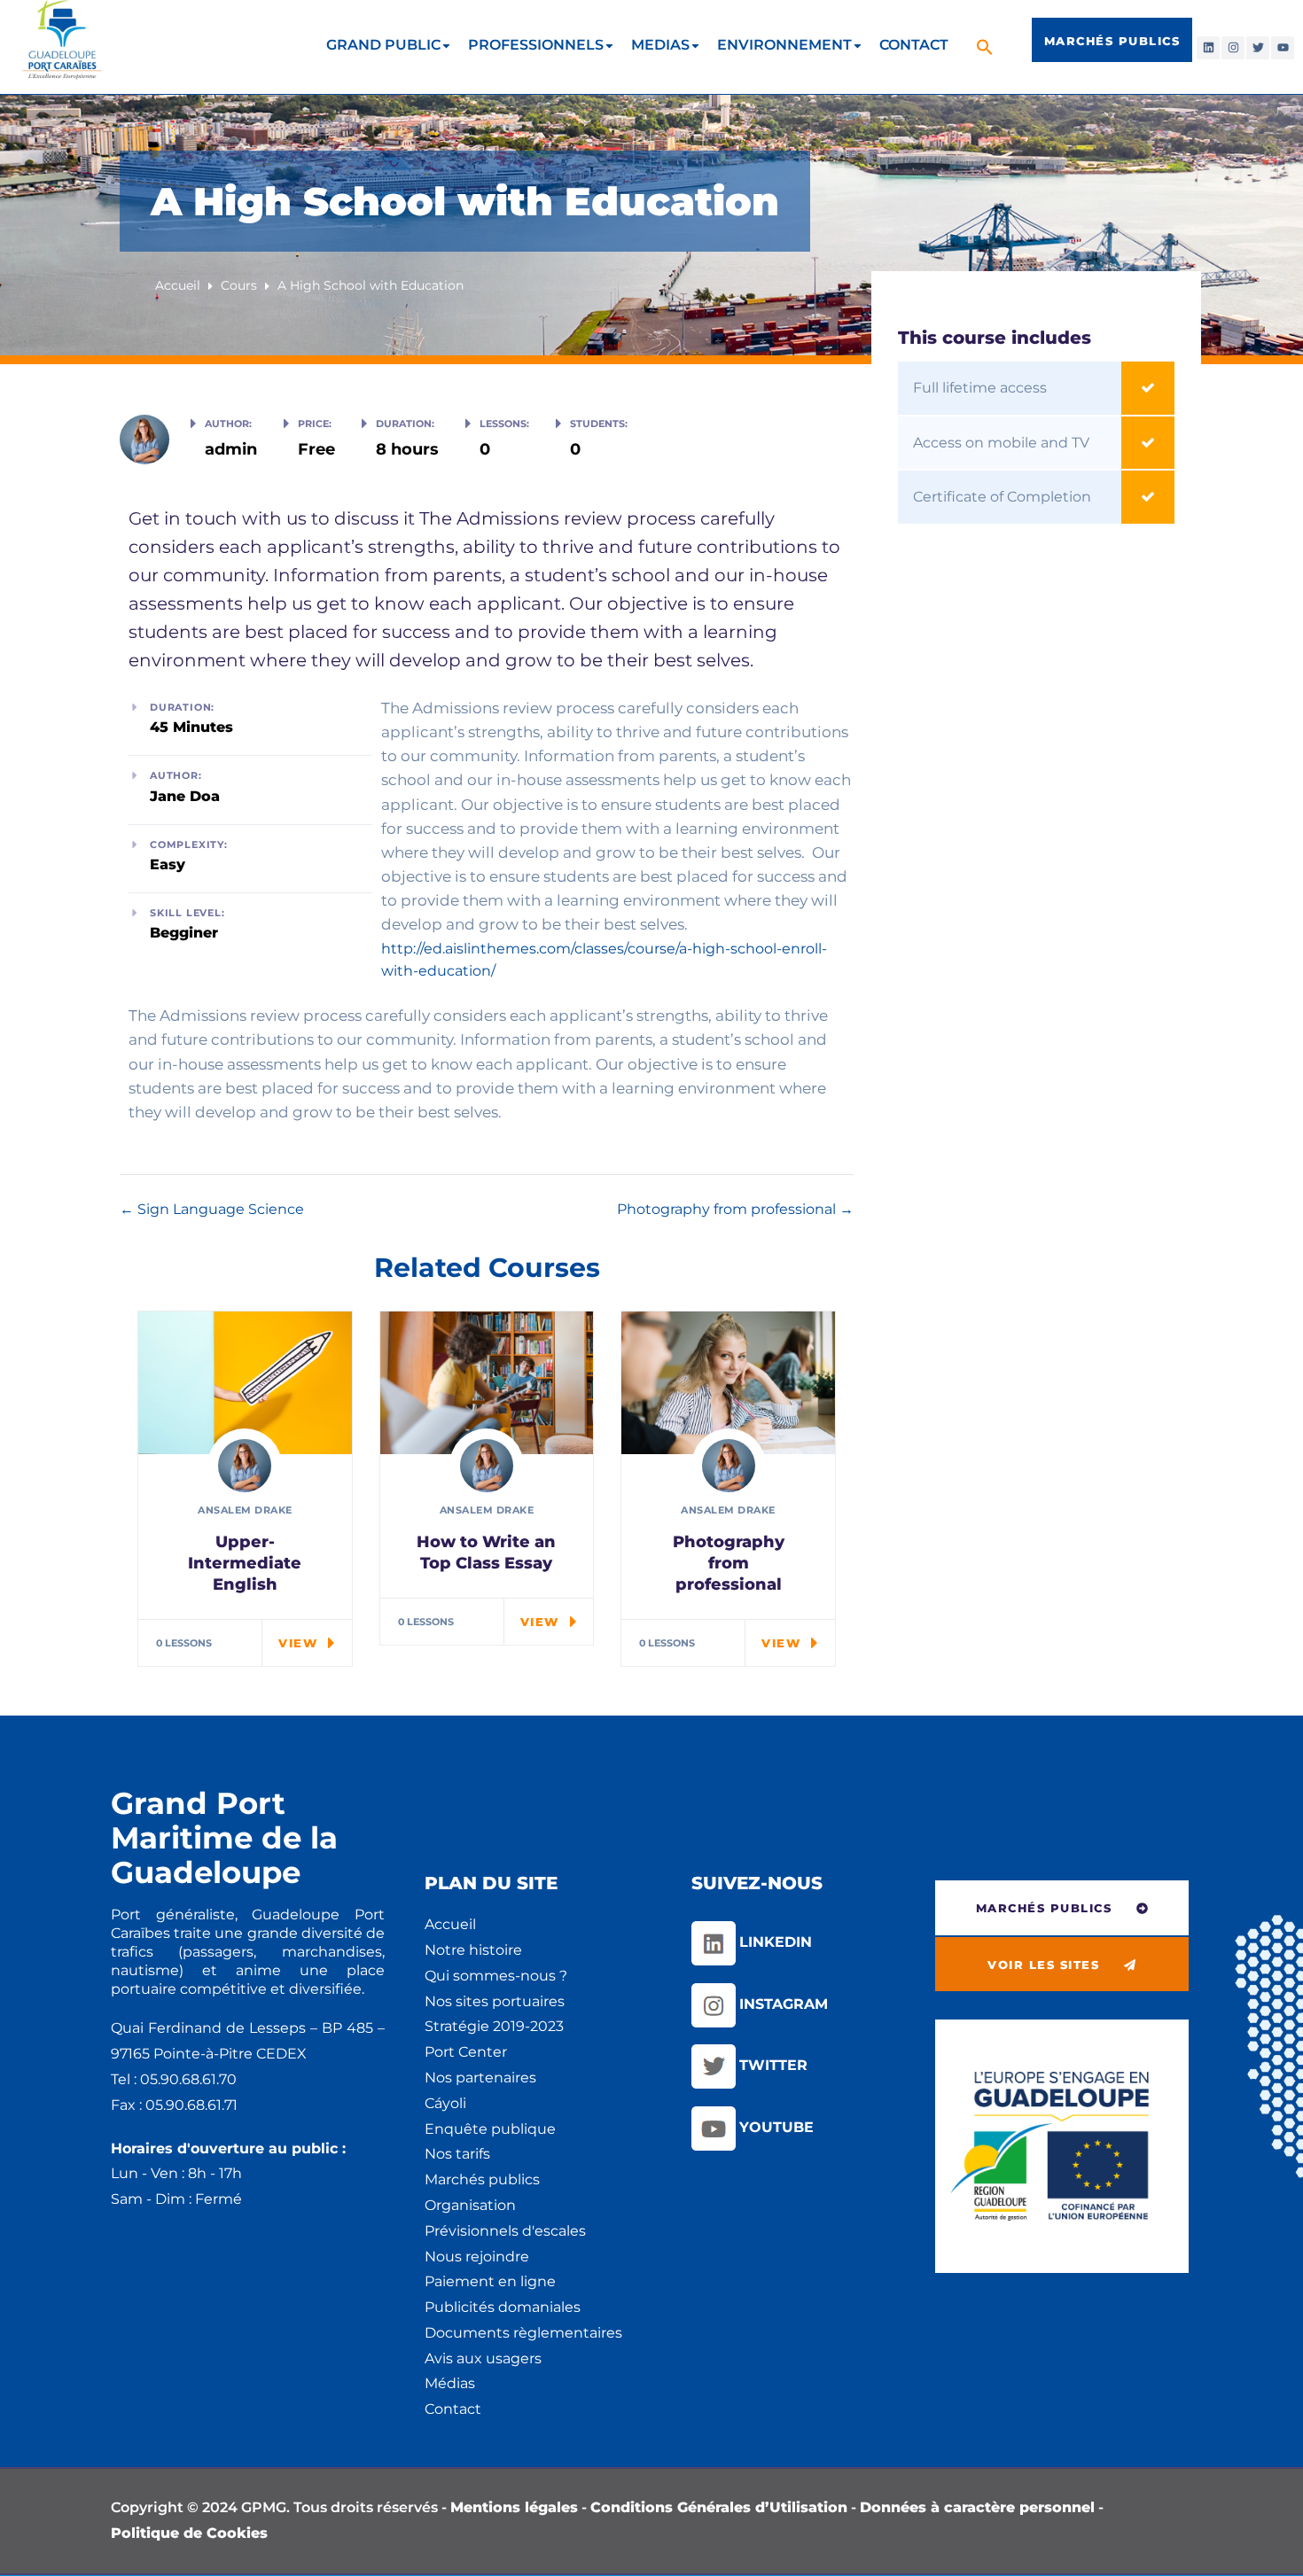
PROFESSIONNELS (536, 45)
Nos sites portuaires (495, 2001)
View (298, 1643)
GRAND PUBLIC (383, 45)
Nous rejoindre (477, 2257)
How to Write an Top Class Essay (486, 1553)
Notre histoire (473, 1950)
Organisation (470, 2205)
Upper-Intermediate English (245, 1563)
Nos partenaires (480, 2078)
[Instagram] (1233, 48)
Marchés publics (482, 2179)
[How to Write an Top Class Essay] (487, 1382)
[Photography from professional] (728, 1382)
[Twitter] (1258, 48)
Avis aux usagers (483, 2358)
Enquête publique (490, 2129)
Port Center (466, 2052)
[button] (987, 47)
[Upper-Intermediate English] (245, 1382)
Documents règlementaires (523, 2333)
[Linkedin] (1208, 48)
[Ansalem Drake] (144, 436)
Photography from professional (728, 1209)
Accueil (450, 1924)
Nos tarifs (457, 2154)
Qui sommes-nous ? (496, 1976)
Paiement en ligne (490, 2281)
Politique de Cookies (189, 2533)
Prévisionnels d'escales (505, 2231)
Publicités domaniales (503, 2307)
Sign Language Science (219, 1209)
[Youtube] (1283, 48)
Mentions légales (514, 2507)
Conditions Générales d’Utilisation (719, 2507)
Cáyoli (445, 2103)
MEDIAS (660, 45)
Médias (450, 2383)
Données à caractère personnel (977, 2507)
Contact (453, 2409)
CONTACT (914, 45)
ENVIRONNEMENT (784, 45)
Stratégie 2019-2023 (494, 2026)
